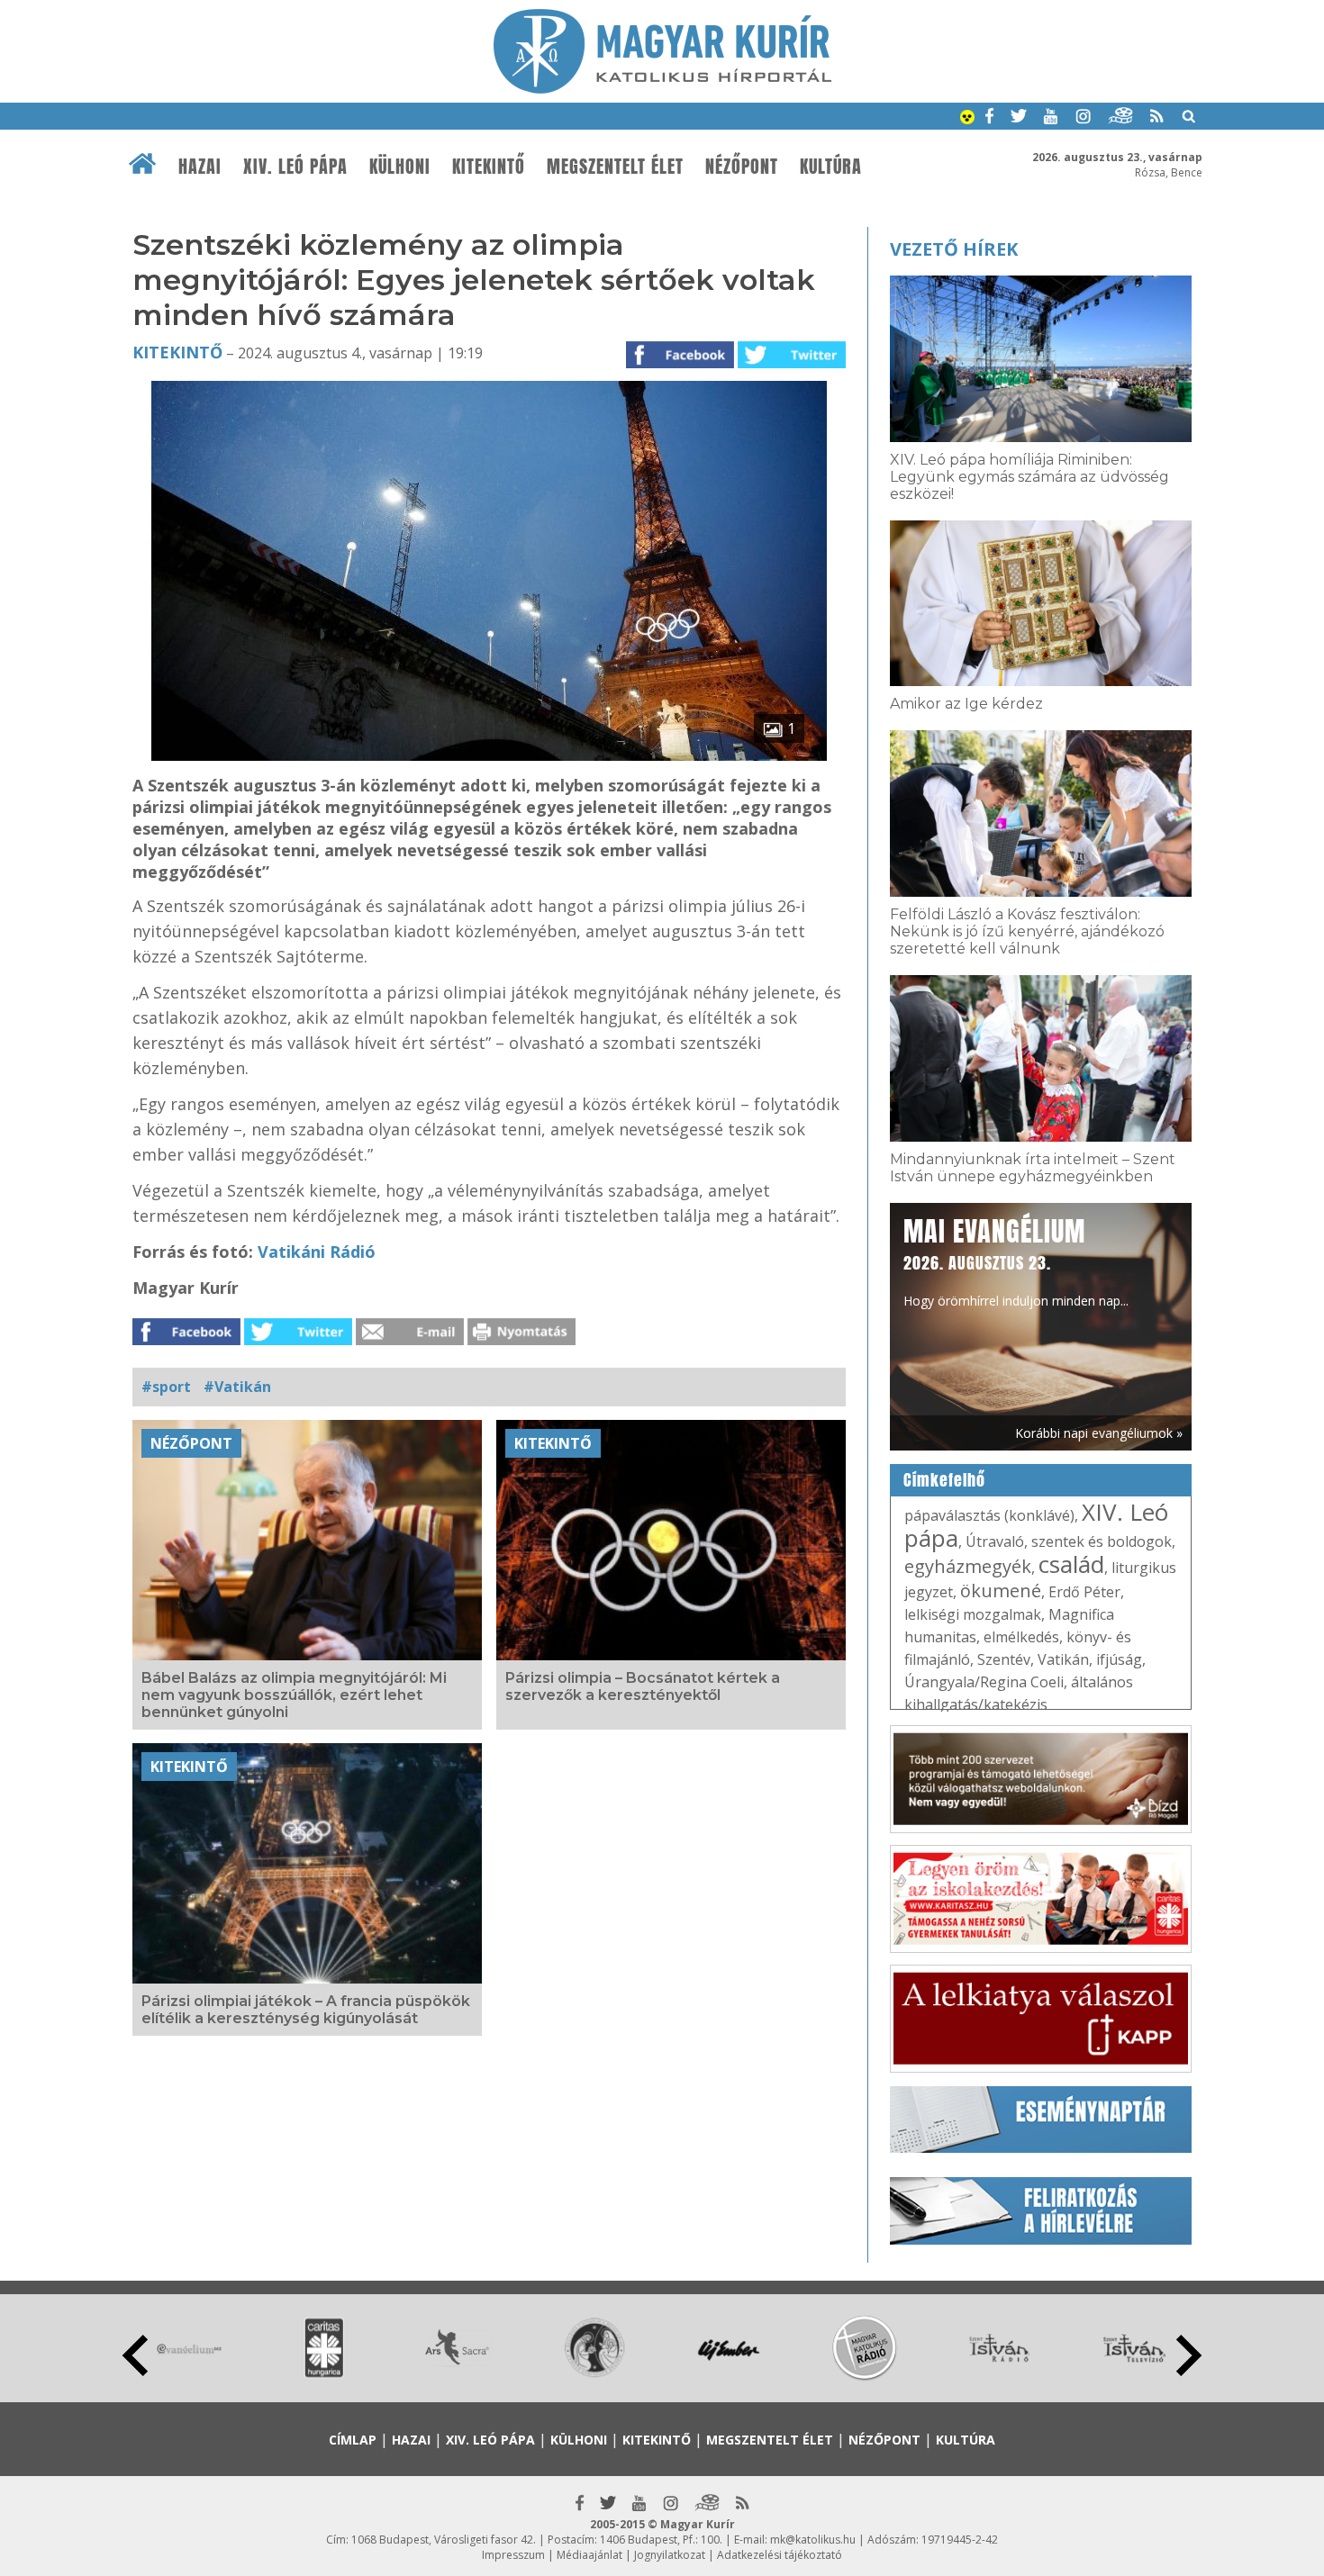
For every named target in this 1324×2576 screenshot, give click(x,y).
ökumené (1001, 1591)
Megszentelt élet (615, 167)
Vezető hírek (954, 249)
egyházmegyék (968, 1566)
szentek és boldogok (1102, 1541)
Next (1189, 2355)
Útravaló (995, 1541)
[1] (489, 755)
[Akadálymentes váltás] (967, 119)
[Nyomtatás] (521, 1340)
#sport (166, 1387)
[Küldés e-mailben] (410, 1340)
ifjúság (1119, 1659)
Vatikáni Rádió (317, 1252)
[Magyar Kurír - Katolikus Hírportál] (662, 88)
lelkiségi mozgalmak (973, 1614)
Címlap (353, 2440)
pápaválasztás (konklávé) (989, 1515)
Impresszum (513, 2555)
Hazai (200, 167)
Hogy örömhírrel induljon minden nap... (1016, 1261)
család (1071, 1564)
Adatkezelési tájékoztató (780, 2555)
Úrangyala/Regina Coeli (984, 1682)
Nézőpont (742, 167)
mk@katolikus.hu (813, 2540)
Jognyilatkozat (670, 2555)
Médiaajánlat (589, 2555)
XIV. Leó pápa (295, 167)
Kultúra (831, 167)
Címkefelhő (944, 1480)
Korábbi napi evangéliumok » (1099, 1433)
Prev (135, 2355)
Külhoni (400, 167)
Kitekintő (489, 167)
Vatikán (1063, 1659)
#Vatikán (237, 1387)
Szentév (1004, 1659)
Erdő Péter (1084, 1592)
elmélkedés (1021, 1637)
